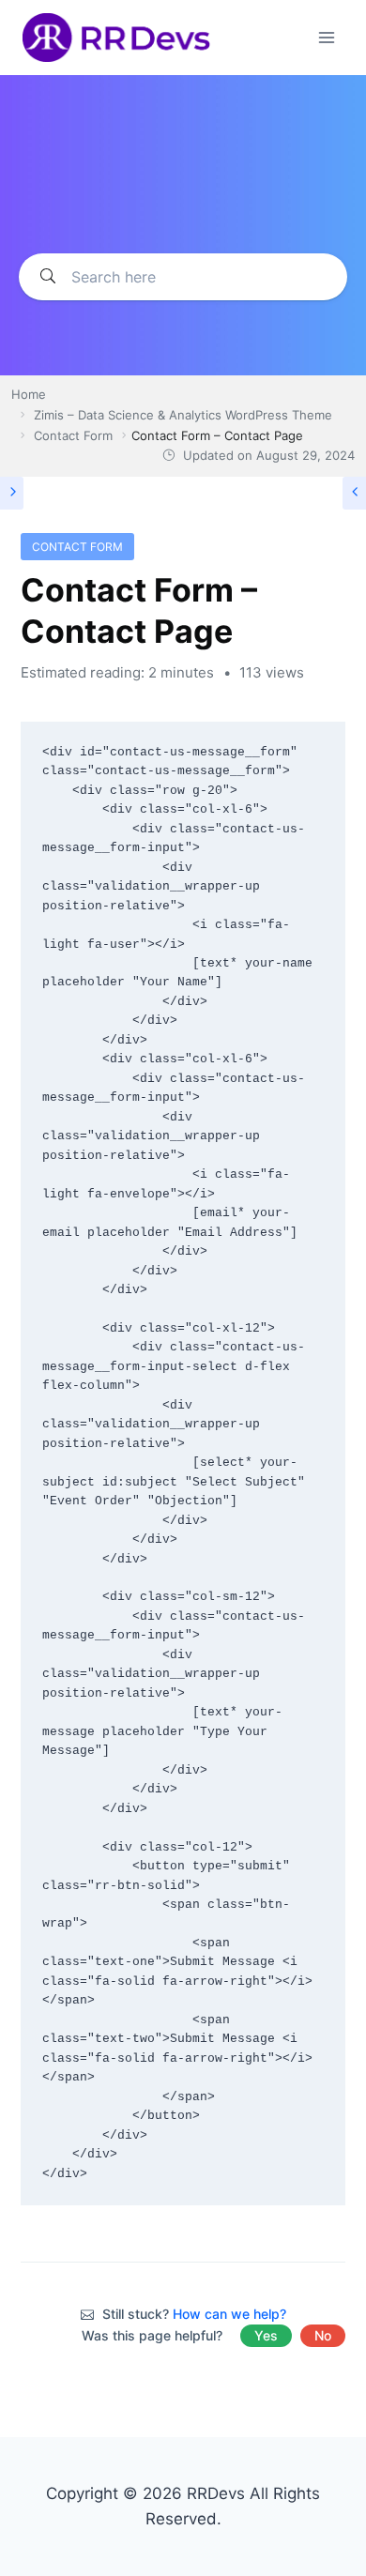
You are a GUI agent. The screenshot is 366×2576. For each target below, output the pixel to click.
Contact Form (77, 547)
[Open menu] (326, 37)
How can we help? (229, 2314)
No (323, 2335)
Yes (266, 2335)
